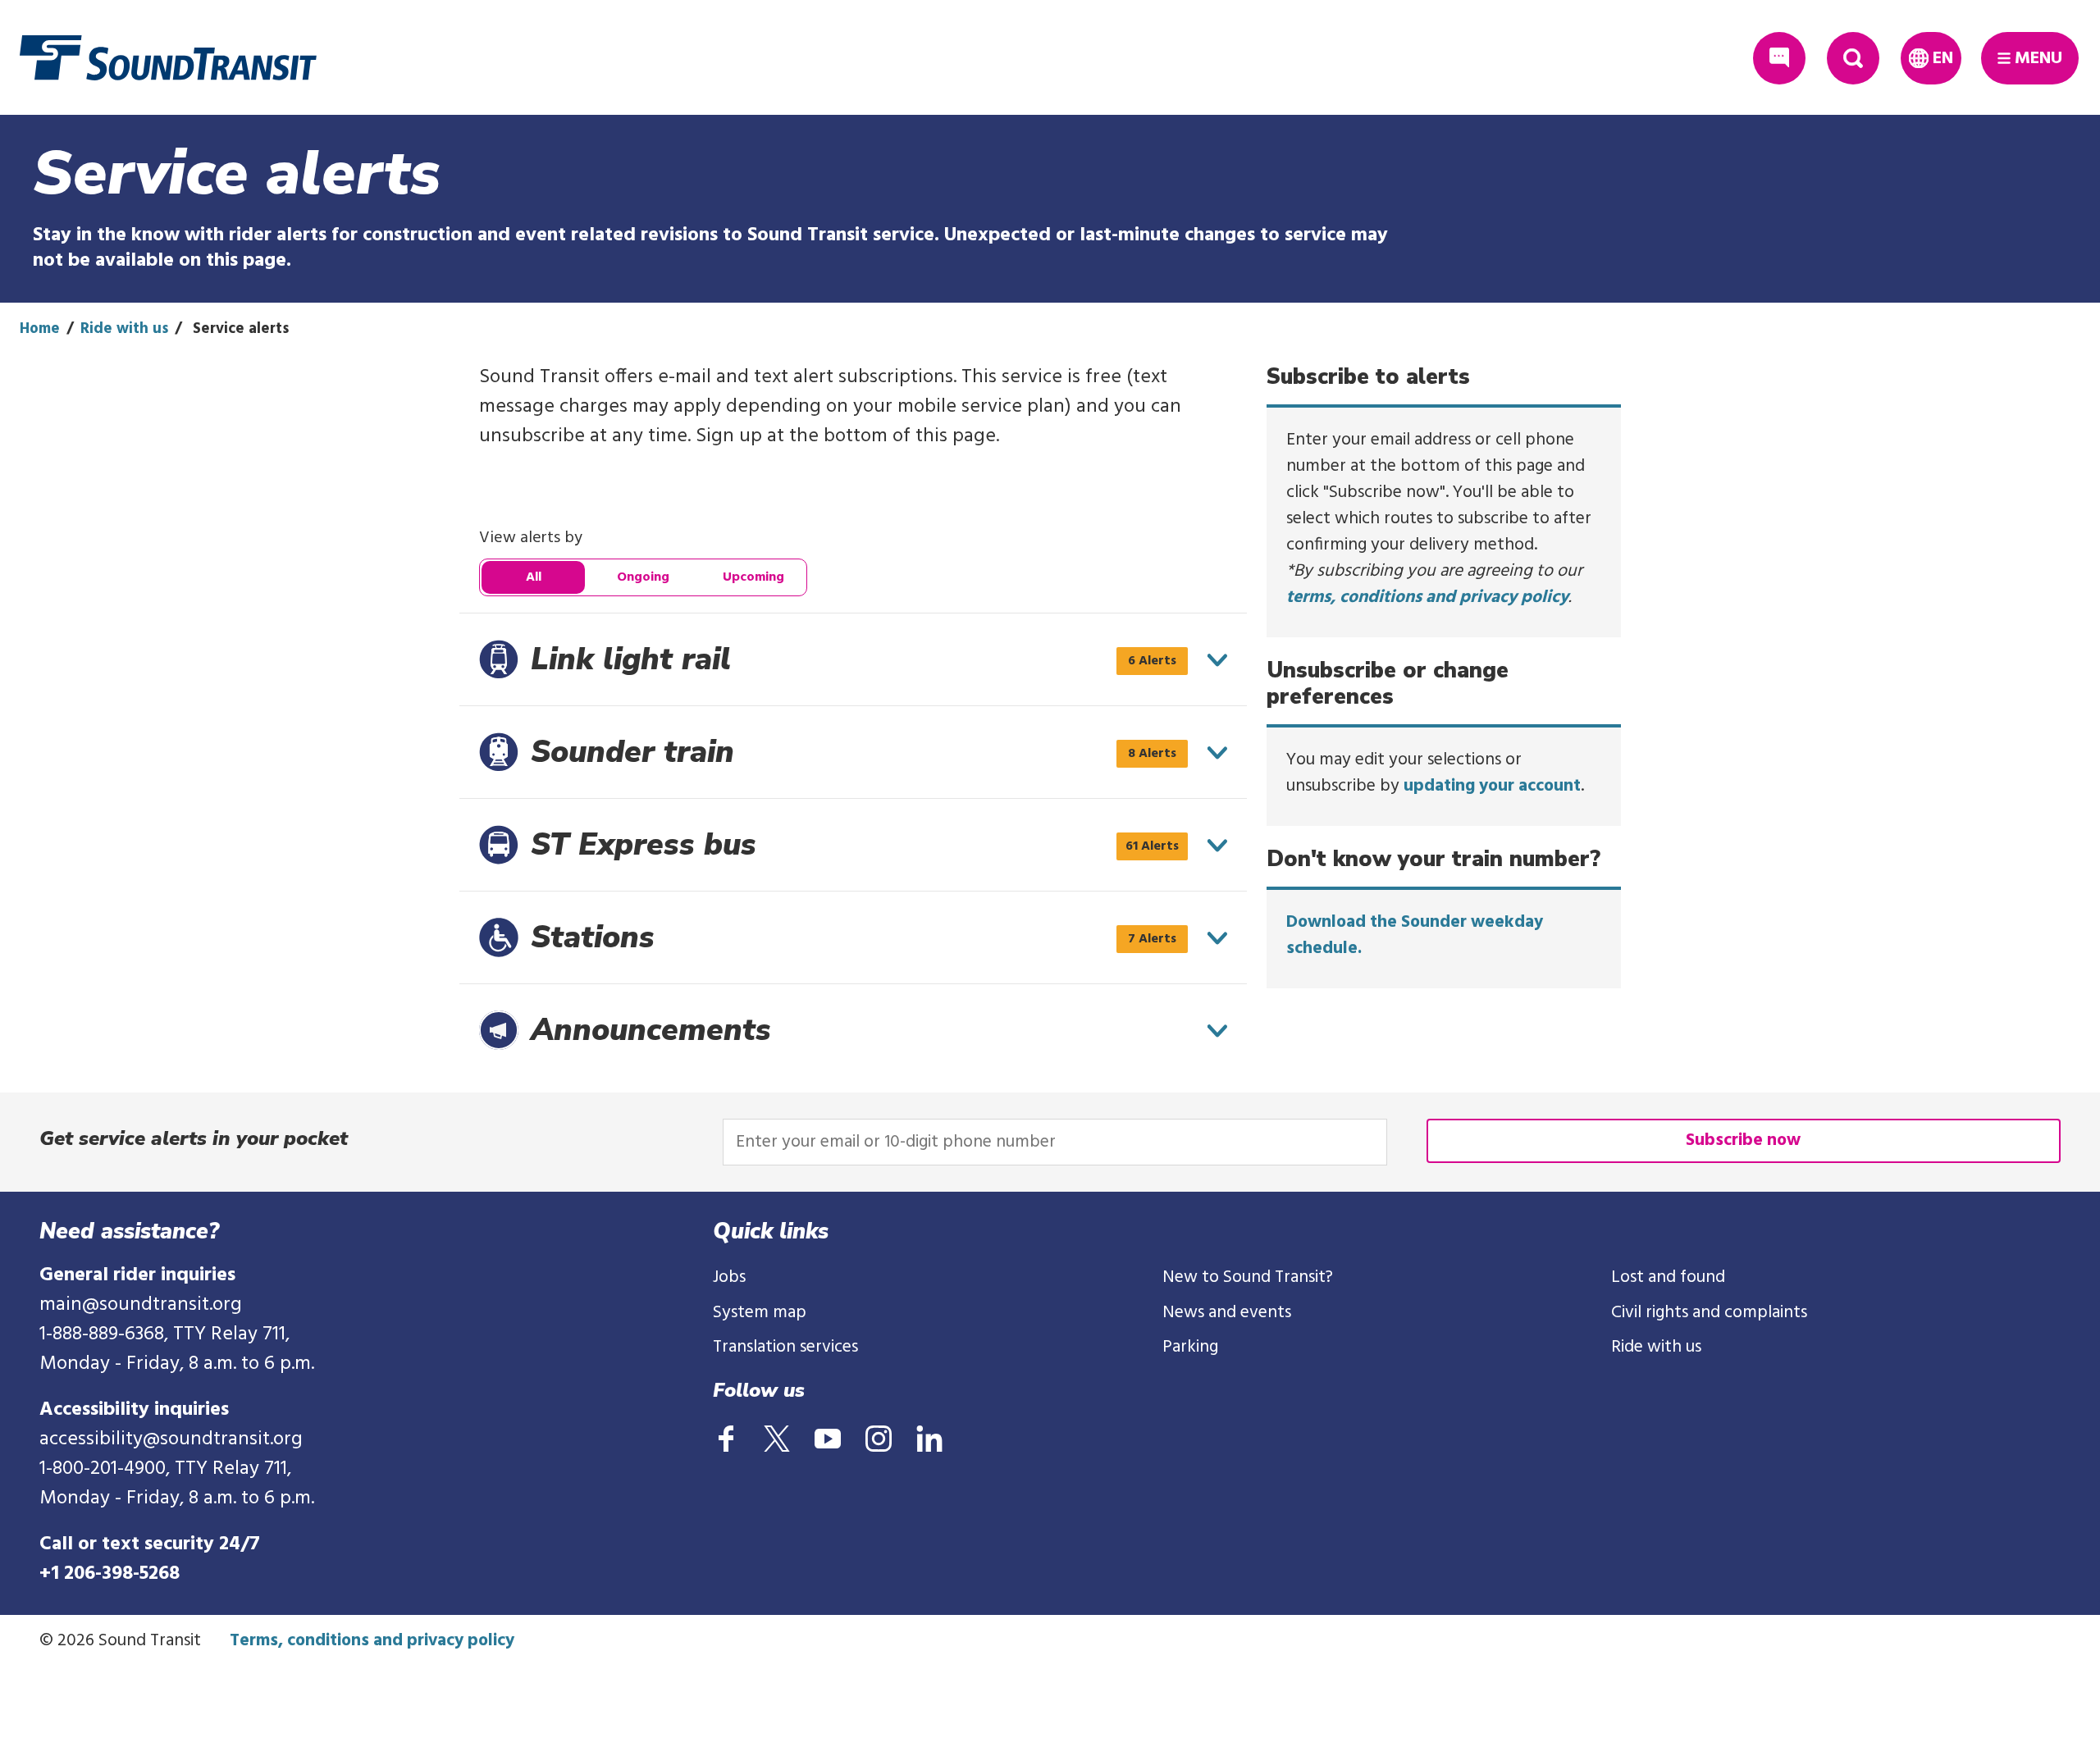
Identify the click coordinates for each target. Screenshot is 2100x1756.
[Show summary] (1217, 660)
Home (40, 329)
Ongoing (643, 577)
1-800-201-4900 (103, 1469)
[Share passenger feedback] (1779, 58)
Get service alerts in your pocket (194, 1138)
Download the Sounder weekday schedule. (1415, 935)
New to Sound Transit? (1248, 1277)
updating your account (1492, 786)
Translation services (785, 1347)
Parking (1190, 1347)
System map (760, 1313)
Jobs (729, 1277)
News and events (1227, 1313)
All (534, 577)
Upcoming (753, 577)
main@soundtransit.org (141, 1305)
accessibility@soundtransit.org (171, 1439)
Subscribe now (1743, 1140)
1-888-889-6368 (102, 1334)
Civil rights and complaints (1709, 1313)
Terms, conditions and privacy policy (372, 1641)
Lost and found (1668, 1277)
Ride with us (124, 329)
